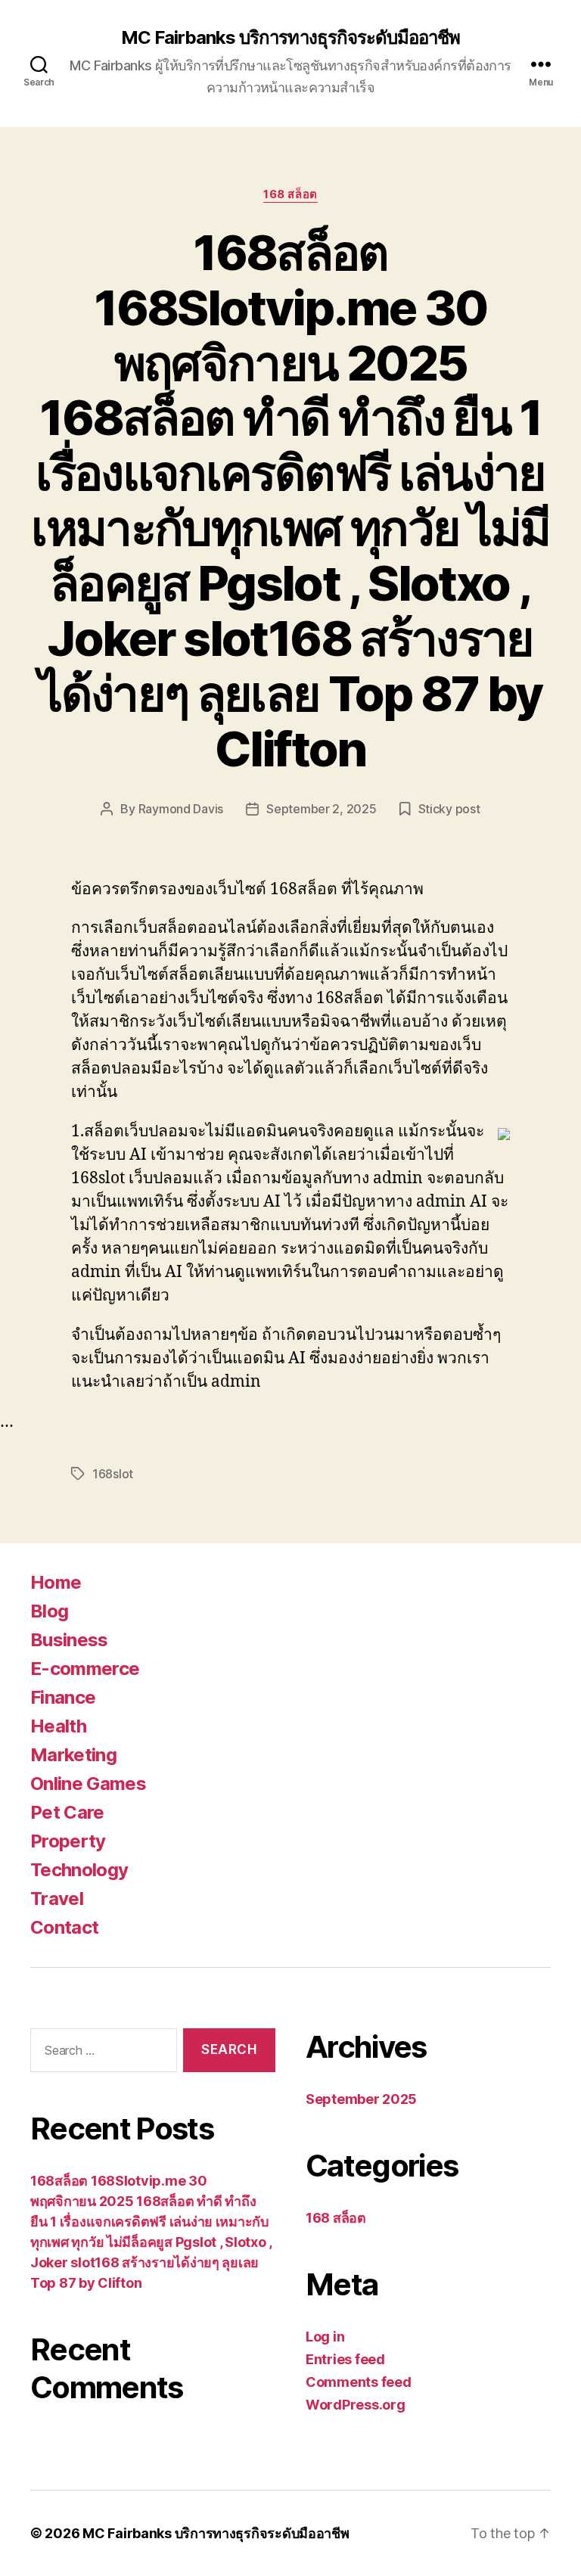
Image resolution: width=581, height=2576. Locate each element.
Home (56, 1582)
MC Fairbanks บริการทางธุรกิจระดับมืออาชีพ (290, 38)
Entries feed (345, 2359)
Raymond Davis (181, 809)
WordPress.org (356, 2405)
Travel (57, 1899)
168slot (113, 1474)
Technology (79, 1870)
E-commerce (85, 1669)
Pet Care (67, 1812)
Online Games (88, 1784)
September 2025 (361, 2099)
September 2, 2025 (321, 809)
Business (69, 1640)
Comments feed (359, 2382)
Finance (63, 1697)
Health (58, 1726)
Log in (325, 2337)
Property (68, 1841)
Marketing (73, 1755)
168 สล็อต (290, 194)
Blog (49, 1611)
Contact (64, 1927)
